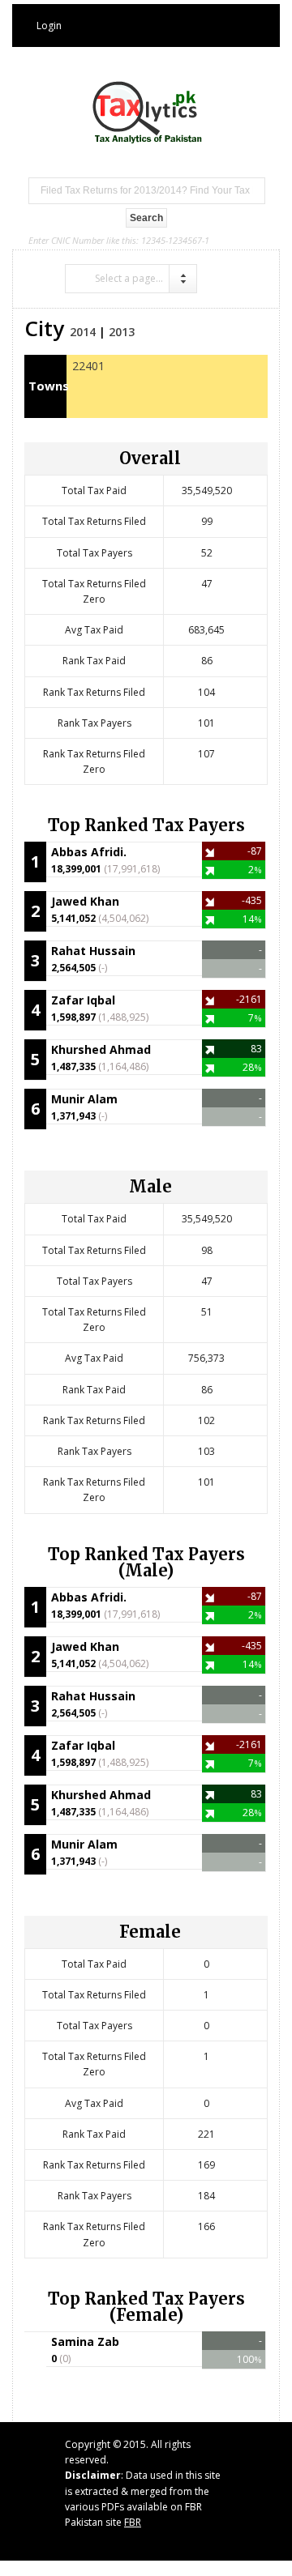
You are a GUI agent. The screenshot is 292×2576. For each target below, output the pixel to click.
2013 (122, 332)
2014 (83, 332)
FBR (133, 2522)
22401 (88, 366)
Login (49, 26)
